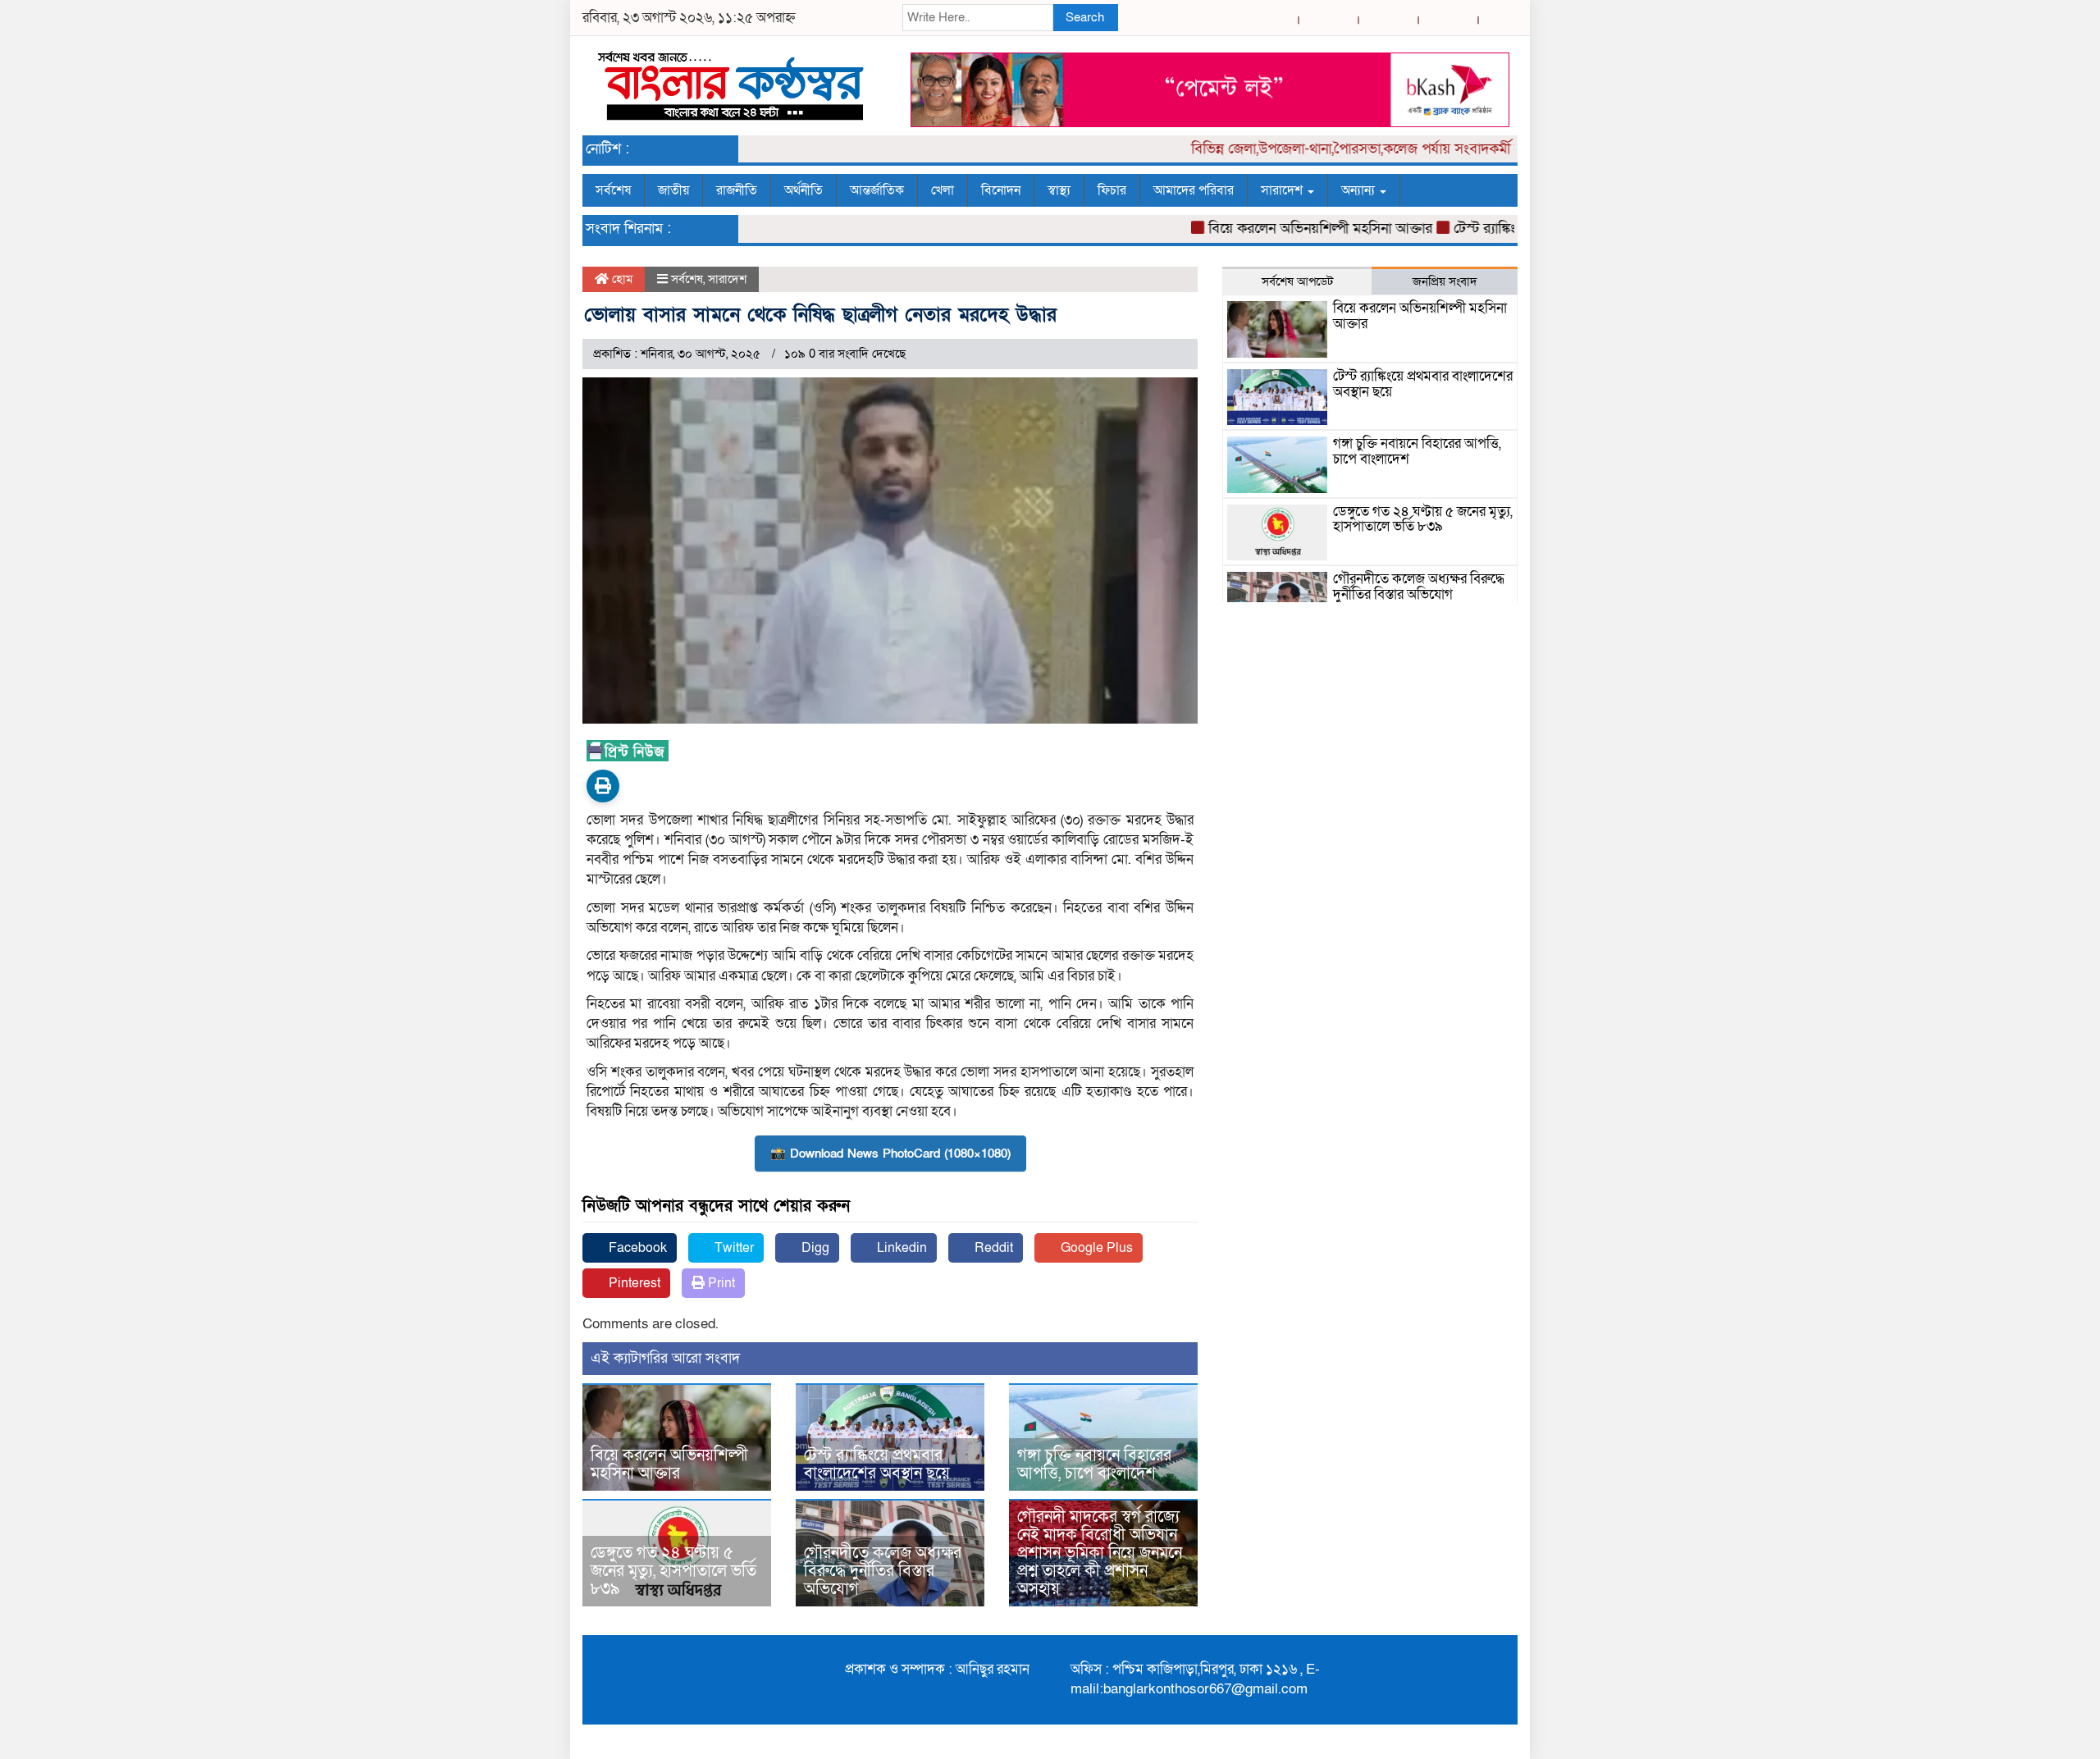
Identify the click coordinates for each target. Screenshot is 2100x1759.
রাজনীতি (737, 190)
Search (1085, 17)
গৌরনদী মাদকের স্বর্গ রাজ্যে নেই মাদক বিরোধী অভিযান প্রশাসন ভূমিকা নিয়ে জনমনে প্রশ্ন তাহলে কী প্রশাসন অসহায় (1100, 1553)
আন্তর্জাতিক (877, 190)
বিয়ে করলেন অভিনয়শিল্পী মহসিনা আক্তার (1283, 228)
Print (720, 1283)
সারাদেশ (1283, 190)
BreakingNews (1466, 1742)
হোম (621, 279)
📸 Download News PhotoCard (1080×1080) (890, 1154)
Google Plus (1095, 1248)
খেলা (943, 190)
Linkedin (900, 1248)
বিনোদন (1001, 190)
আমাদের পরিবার (1194, 190)
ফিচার (1112, 190)
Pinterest (633, 1283)
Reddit (992, 1248)
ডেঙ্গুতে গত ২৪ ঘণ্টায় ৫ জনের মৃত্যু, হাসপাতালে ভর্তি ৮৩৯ (673, 1571)
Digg (814, 1248)
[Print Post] (603, 786)
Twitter (733, 1248)
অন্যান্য (1360, 190)
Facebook (636, 1248)
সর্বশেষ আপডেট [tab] (1297, 281)
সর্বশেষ (613, 190)
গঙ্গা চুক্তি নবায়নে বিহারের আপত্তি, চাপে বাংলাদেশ (1094, 1464)
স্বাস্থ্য (1059, 190)
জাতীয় (673, 190)
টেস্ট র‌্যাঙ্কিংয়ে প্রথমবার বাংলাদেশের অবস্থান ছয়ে (877, 1464)
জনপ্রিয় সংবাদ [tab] (1445, 281)
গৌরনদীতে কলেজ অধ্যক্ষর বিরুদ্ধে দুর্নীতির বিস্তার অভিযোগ (883, 1571)
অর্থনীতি (803, 190)
